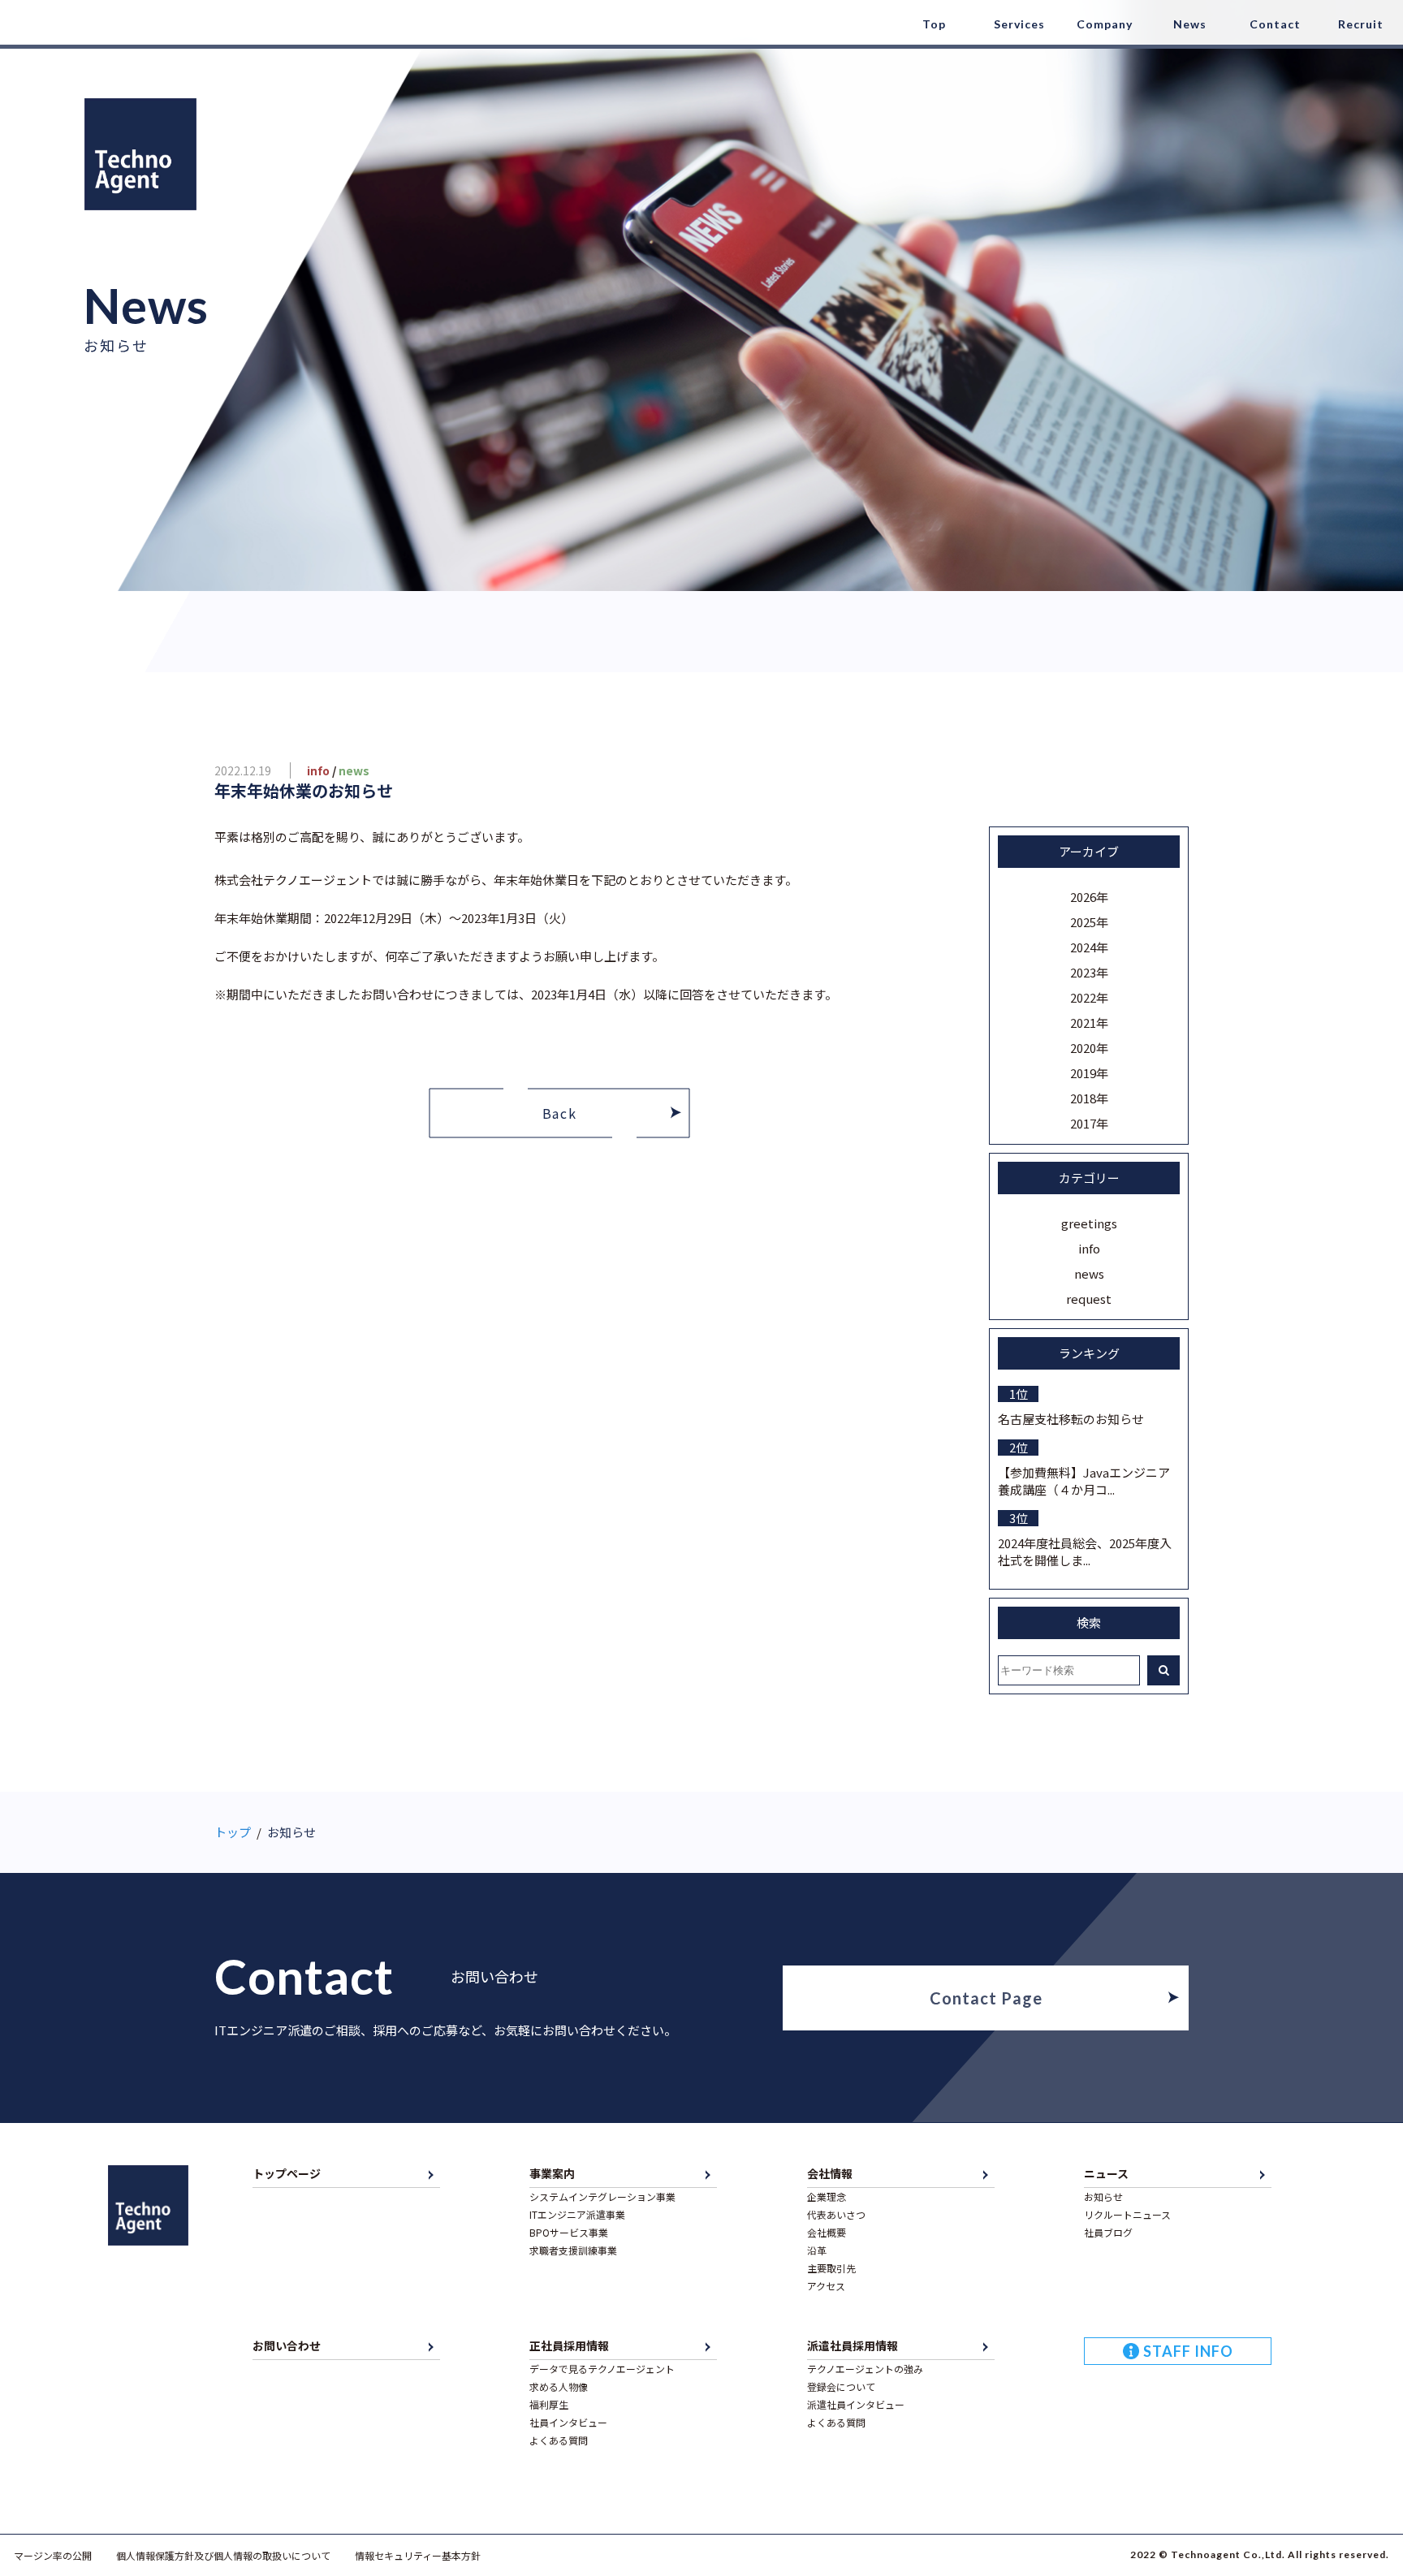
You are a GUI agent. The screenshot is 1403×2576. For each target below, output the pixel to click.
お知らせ (1103, 2196)
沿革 (817, 2250)
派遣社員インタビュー (856, 2404)
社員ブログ (1108, 2232)
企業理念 (827, 2196)
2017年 (1089, 1123)
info (1089, 1248)
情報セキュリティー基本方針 (418, 2555)
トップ (233, 1832)
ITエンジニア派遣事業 (577, 2214)
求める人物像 (559, 2386)
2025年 (1089, 922)
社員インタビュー (568, 2422)
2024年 (1089, 947)
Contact (1275, 24)
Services (1019, 24)
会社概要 (827, 2232)
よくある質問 (559, 2440)
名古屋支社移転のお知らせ (1071, 1419)
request (1089, 1299)
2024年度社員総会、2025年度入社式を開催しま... (1085, 1551)
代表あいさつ (836, 2214)
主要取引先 (831, 2268)
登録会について (841, 2386)
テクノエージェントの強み (865, 2369)
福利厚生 (549, 2404)
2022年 (1089, 997)
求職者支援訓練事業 (573, 2250)
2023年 (1089, 972)
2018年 (1089, 1098)
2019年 (1089, 1073)
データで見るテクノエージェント (602, 2369)
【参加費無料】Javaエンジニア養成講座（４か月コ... (1084, 1481)
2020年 (1089, 1048)
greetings (1089, 1223)
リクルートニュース (1127, 2214)
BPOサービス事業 (569, 2232)
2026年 (1089, 897)
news (1089, 1273)
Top (934, 24)
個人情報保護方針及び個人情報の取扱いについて (223, 2555)
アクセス (826, 2286)
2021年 (1089, 1023)
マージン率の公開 (53, 2555)
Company (1105, 24)
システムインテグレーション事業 (602, 2196)
